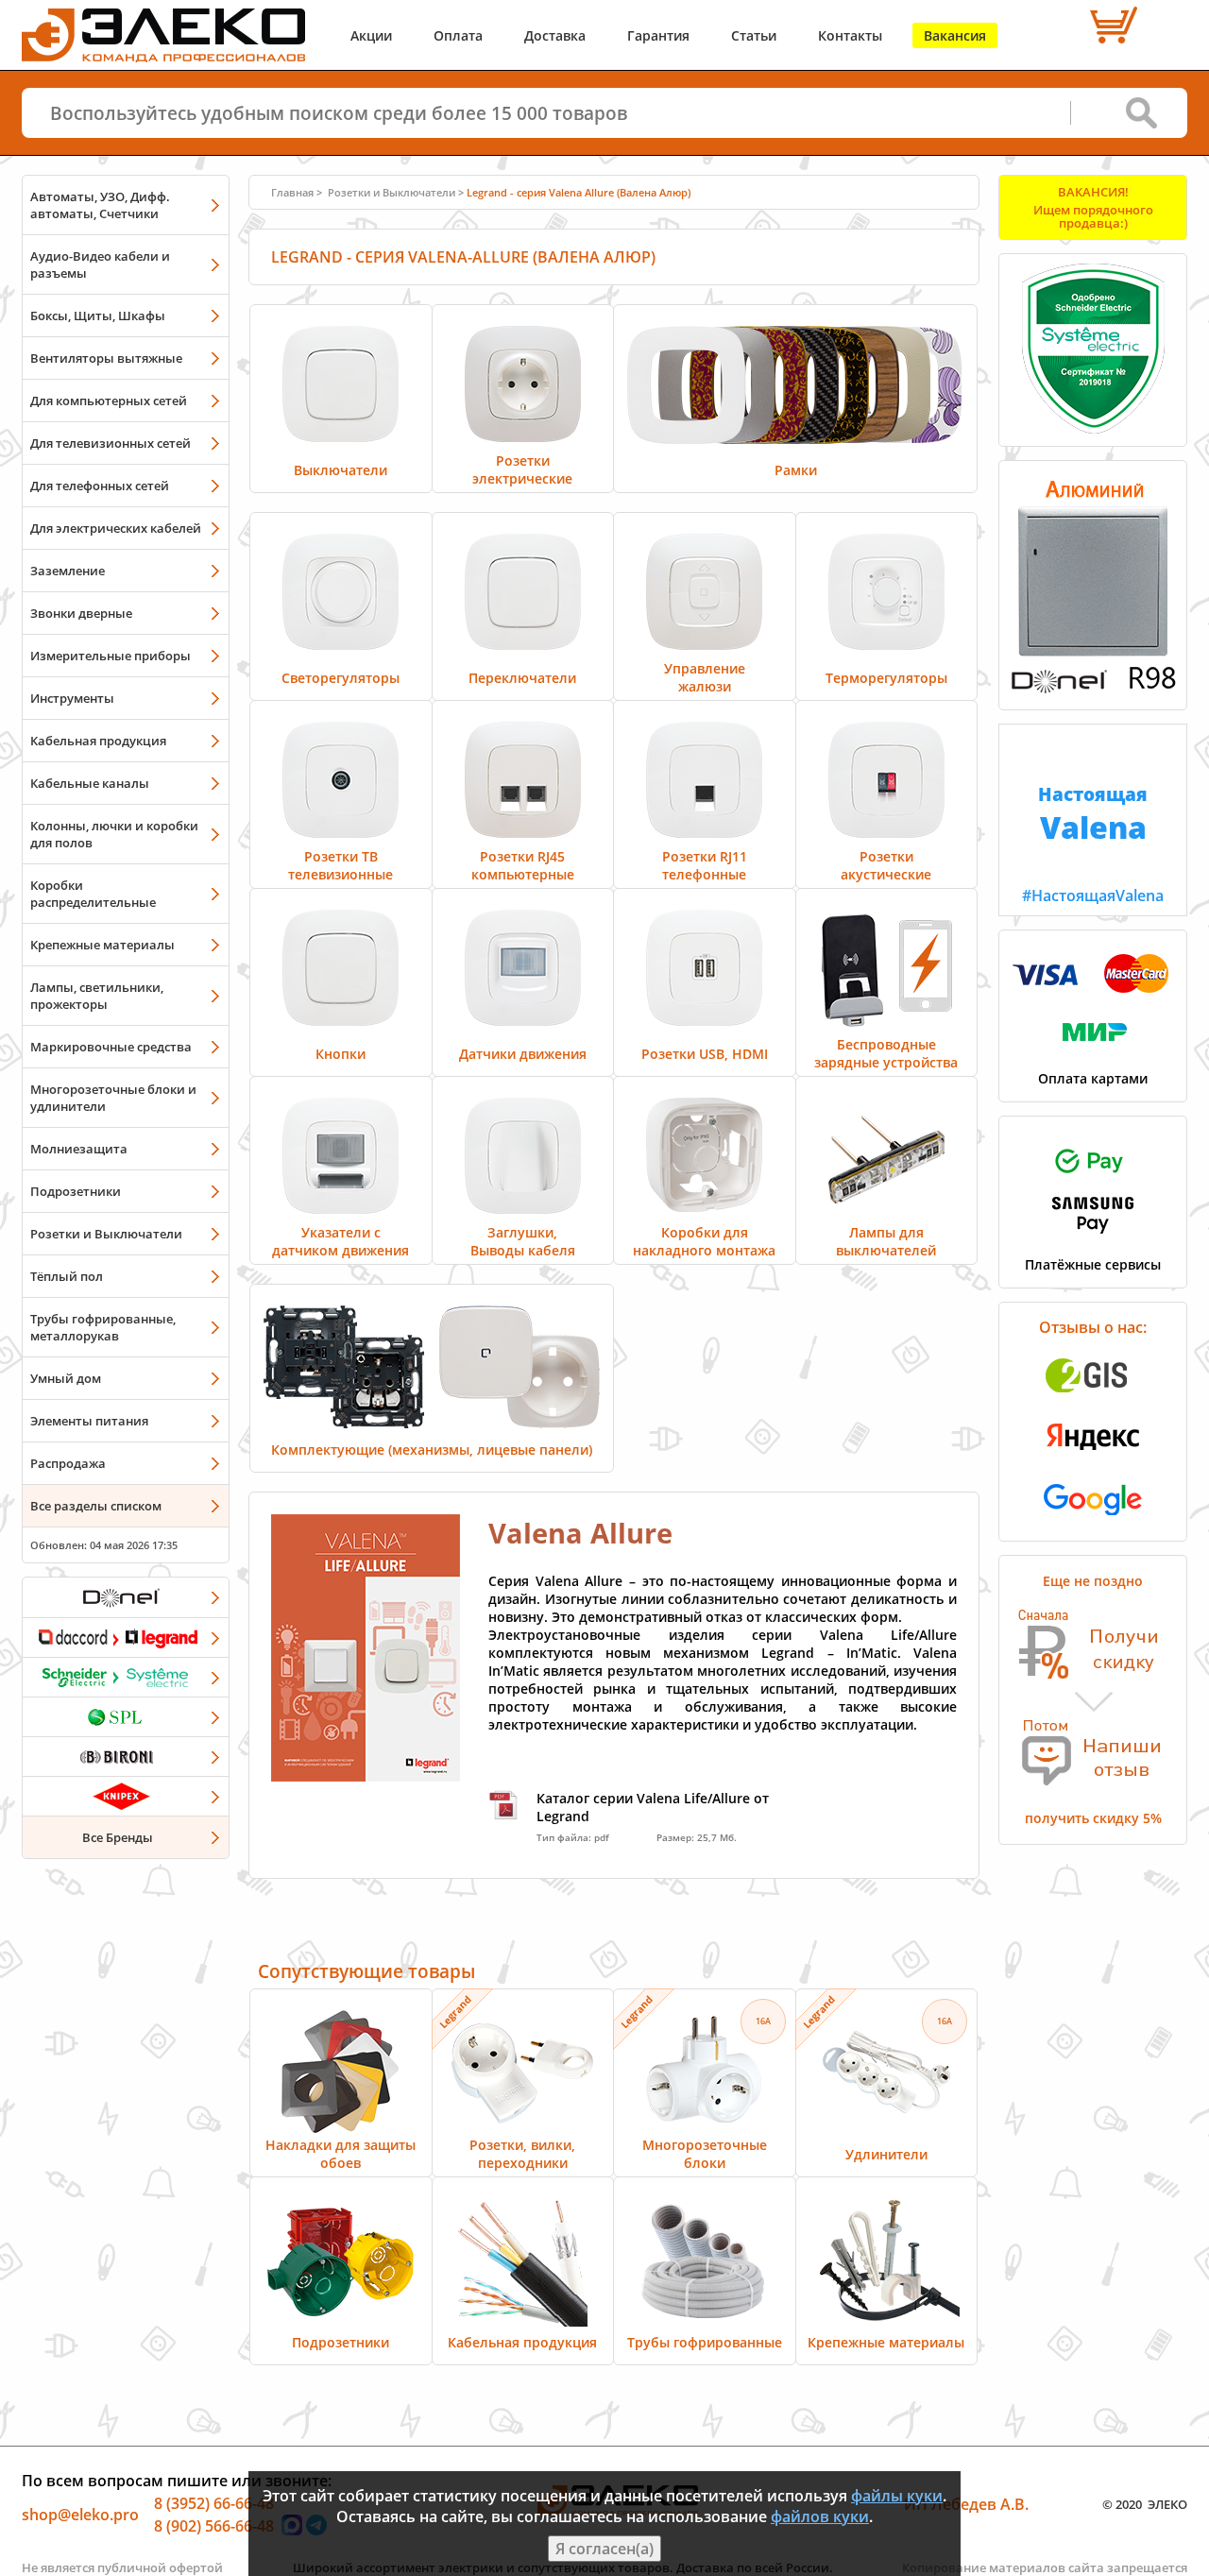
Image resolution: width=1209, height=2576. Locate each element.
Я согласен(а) (604, 2549)
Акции (371, 35)
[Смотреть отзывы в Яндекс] (1093, 1459)
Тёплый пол (67, 1276)
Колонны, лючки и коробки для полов (114, 834)
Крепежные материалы (102, 945)
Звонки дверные (81, 613)
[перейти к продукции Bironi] (126, 1756)
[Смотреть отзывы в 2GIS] (1093, 1398)
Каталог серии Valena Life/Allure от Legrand (653, 1807)
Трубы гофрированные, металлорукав (103, 1327)
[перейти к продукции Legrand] (126, 1637)
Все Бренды (118, 1837)
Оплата (458, 35)
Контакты (850, 35)
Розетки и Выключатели (106, 1234)
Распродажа (68, 1463)
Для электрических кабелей (116, 528)
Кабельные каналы (90, 783)
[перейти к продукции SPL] (126, 1716)
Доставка (555, 35)
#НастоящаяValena (1093, 844)
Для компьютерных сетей (109, 401)
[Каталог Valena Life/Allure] (366, 1776)
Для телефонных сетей (100, 486)
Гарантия (658, 35)
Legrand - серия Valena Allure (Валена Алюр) (579, 192)
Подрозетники (76, 1191)
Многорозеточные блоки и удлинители (113, 1098)
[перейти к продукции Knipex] (126, 1796)
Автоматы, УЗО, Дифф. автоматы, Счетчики (100, 205)
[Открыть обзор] (1093, 690)
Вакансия (955, 35)
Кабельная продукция (98, 741)
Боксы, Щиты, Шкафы (98, 316)
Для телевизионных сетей (111, 443)
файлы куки (897, 2496)
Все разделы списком (96, 1506)
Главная (292, 192)
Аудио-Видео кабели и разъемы (100, 264)
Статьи (754, 35)
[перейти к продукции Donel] (126, 1597)
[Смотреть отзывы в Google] (1093, 1521)
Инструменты (72, 698)
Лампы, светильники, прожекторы (97, 996)
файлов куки (820, 2516)
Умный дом (66, 1378)
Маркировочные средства (111, 1047)
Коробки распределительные (93, 894)
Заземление (68, 571)
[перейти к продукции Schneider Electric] (126, 1677)
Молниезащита (79, 1149)
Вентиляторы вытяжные (106, 358)
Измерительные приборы (111, 656)
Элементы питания (89, 1421)
